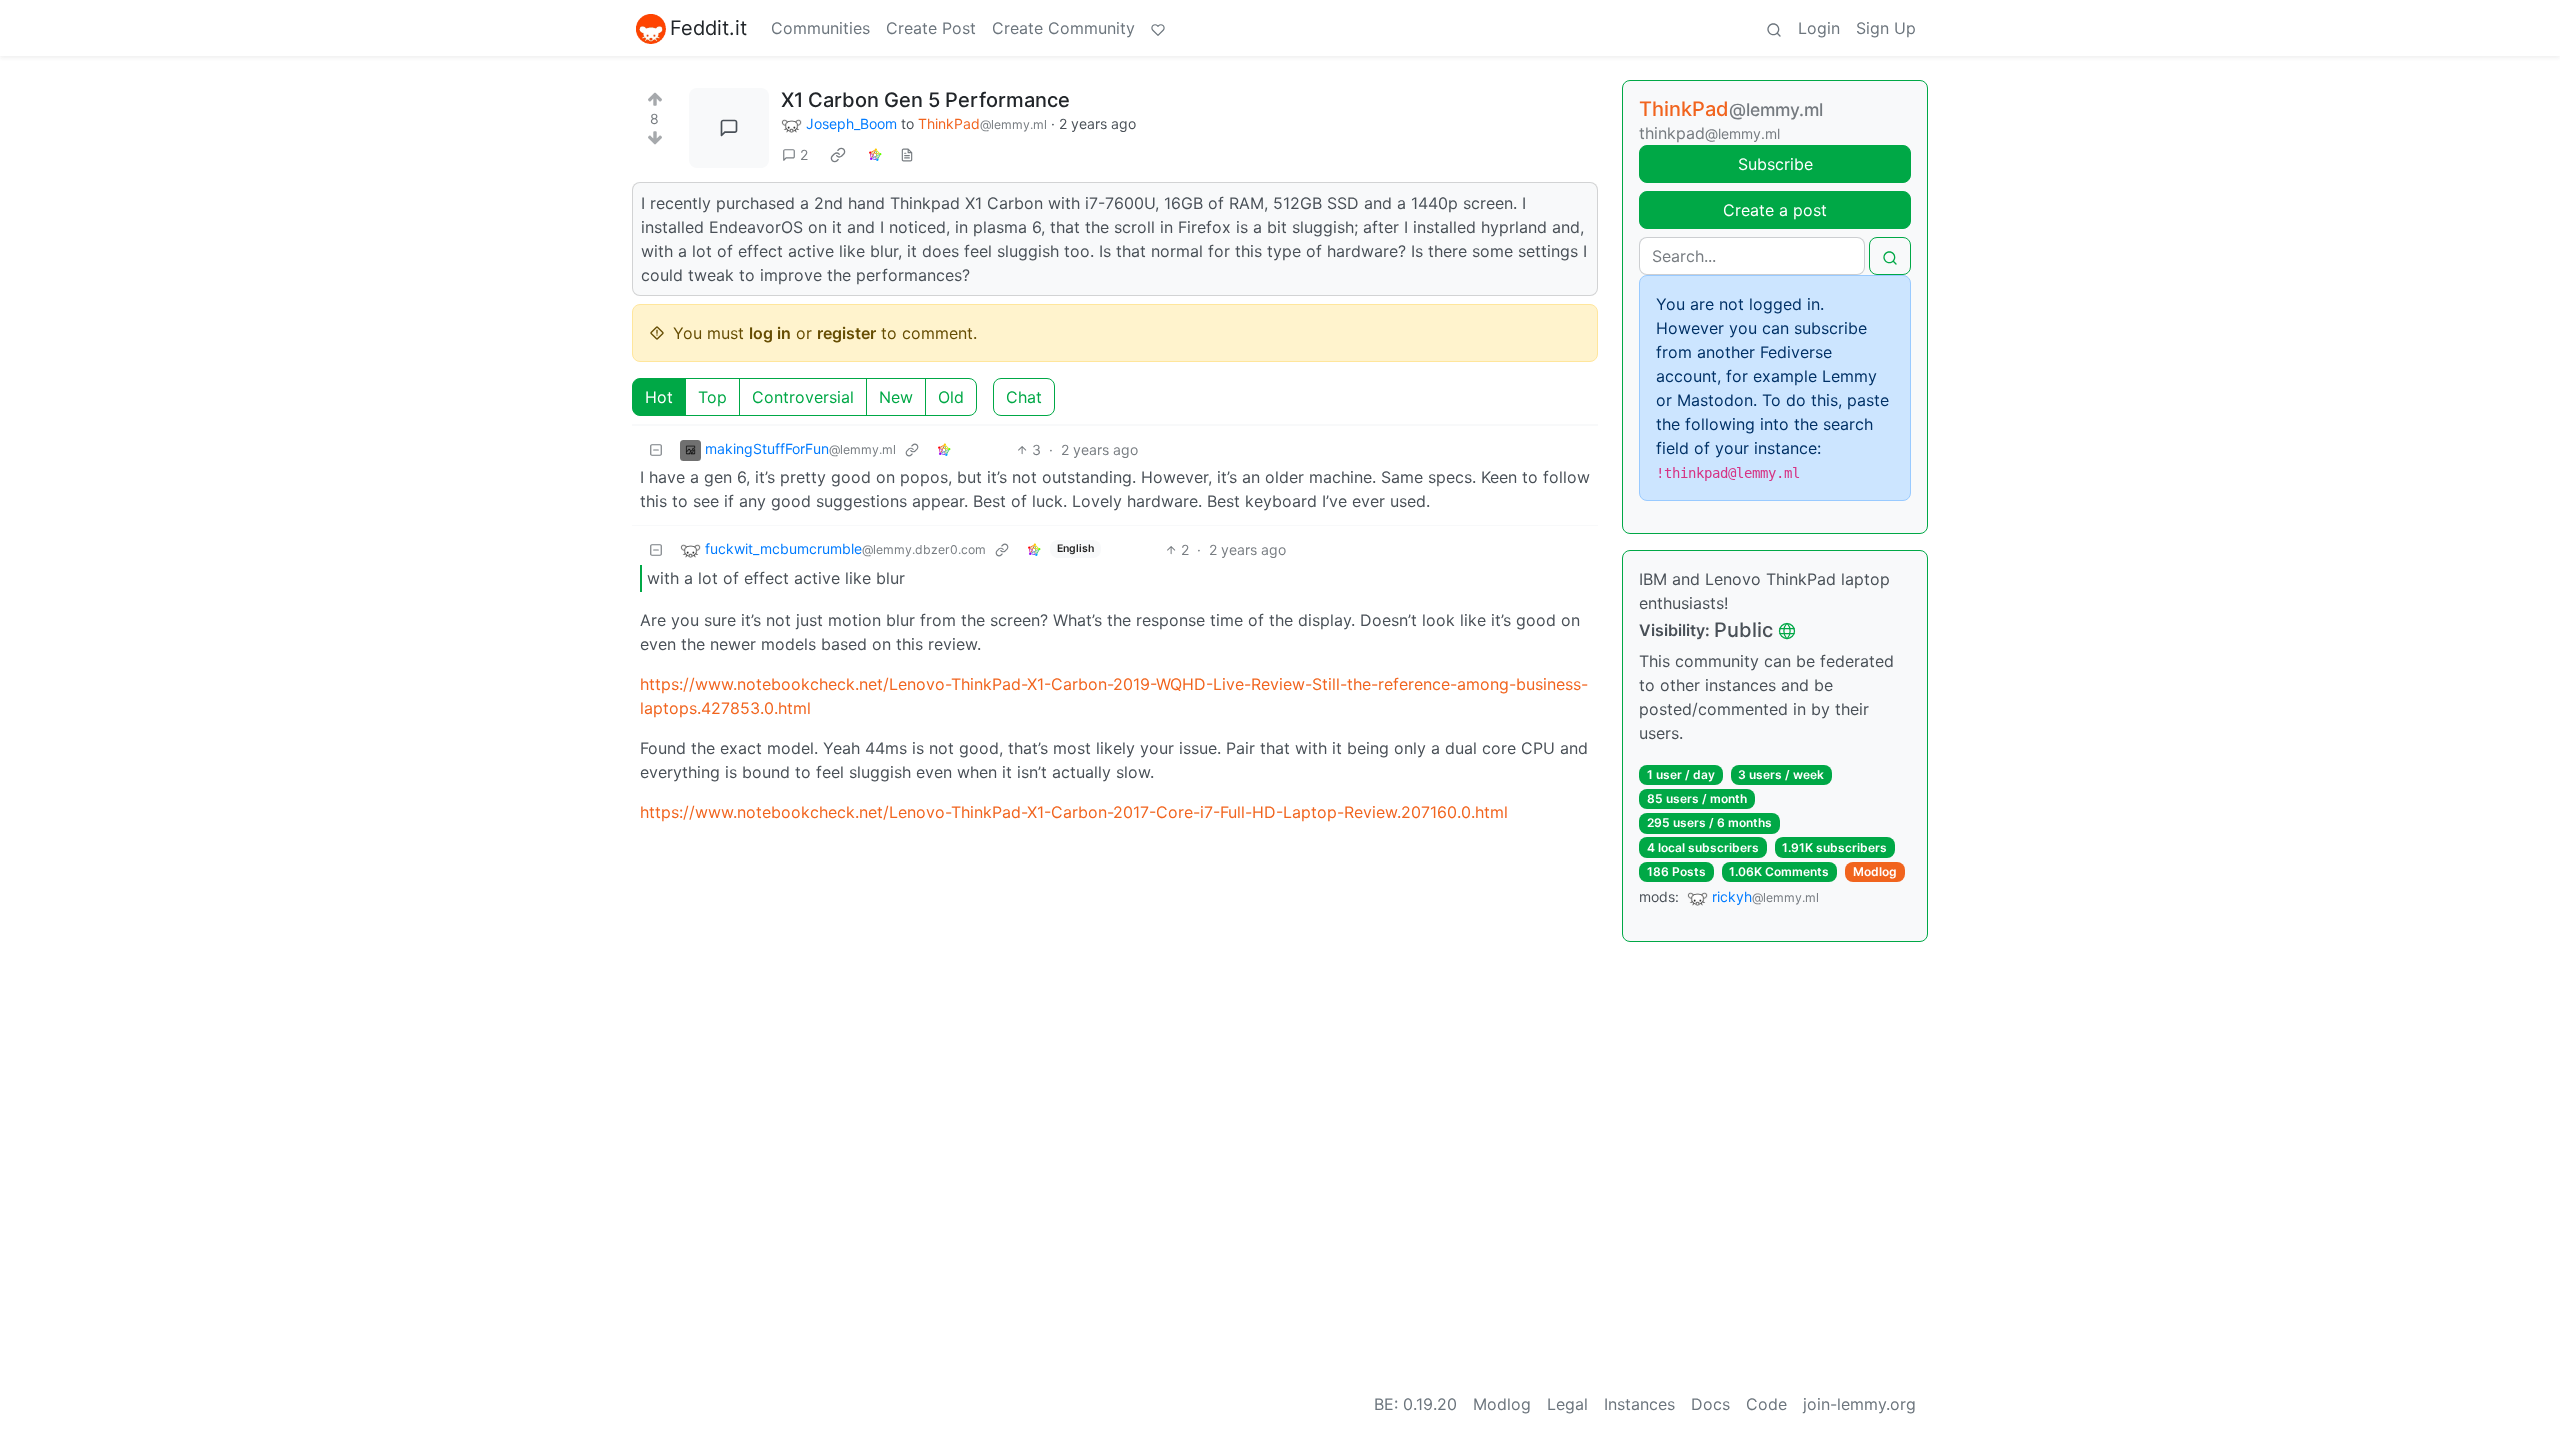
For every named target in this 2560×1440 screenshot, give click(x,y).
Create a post (1775, 210)
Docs (1710, 1404)
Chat (1024, 397)
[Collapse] (656, 449)
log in (770, 333)
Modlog (1875, 871)
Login (1819, 28)
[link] (838, 155)
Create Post (931, 28)
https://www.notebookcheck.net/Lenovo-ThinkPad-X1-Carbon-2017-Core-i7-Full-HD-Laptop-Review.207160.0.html (1074, 812)
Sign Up (1886, 28)
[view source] (907, 154)
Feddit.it (708, 28)
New (896, 397)
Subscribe (1775, 164)
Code (1766, 1404)
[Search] (1774, 28)
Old (951, 397)
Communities (820, 28)
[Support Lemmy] (1158, 28)
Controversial (803, 397)
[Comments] (729, 128)
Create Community (1063, 28)
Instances (1639, 1404)
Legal (1567, 1404)
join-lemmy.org (1859, 1404)
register (846, 333)
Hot (659, 397)
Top (712, 397)
